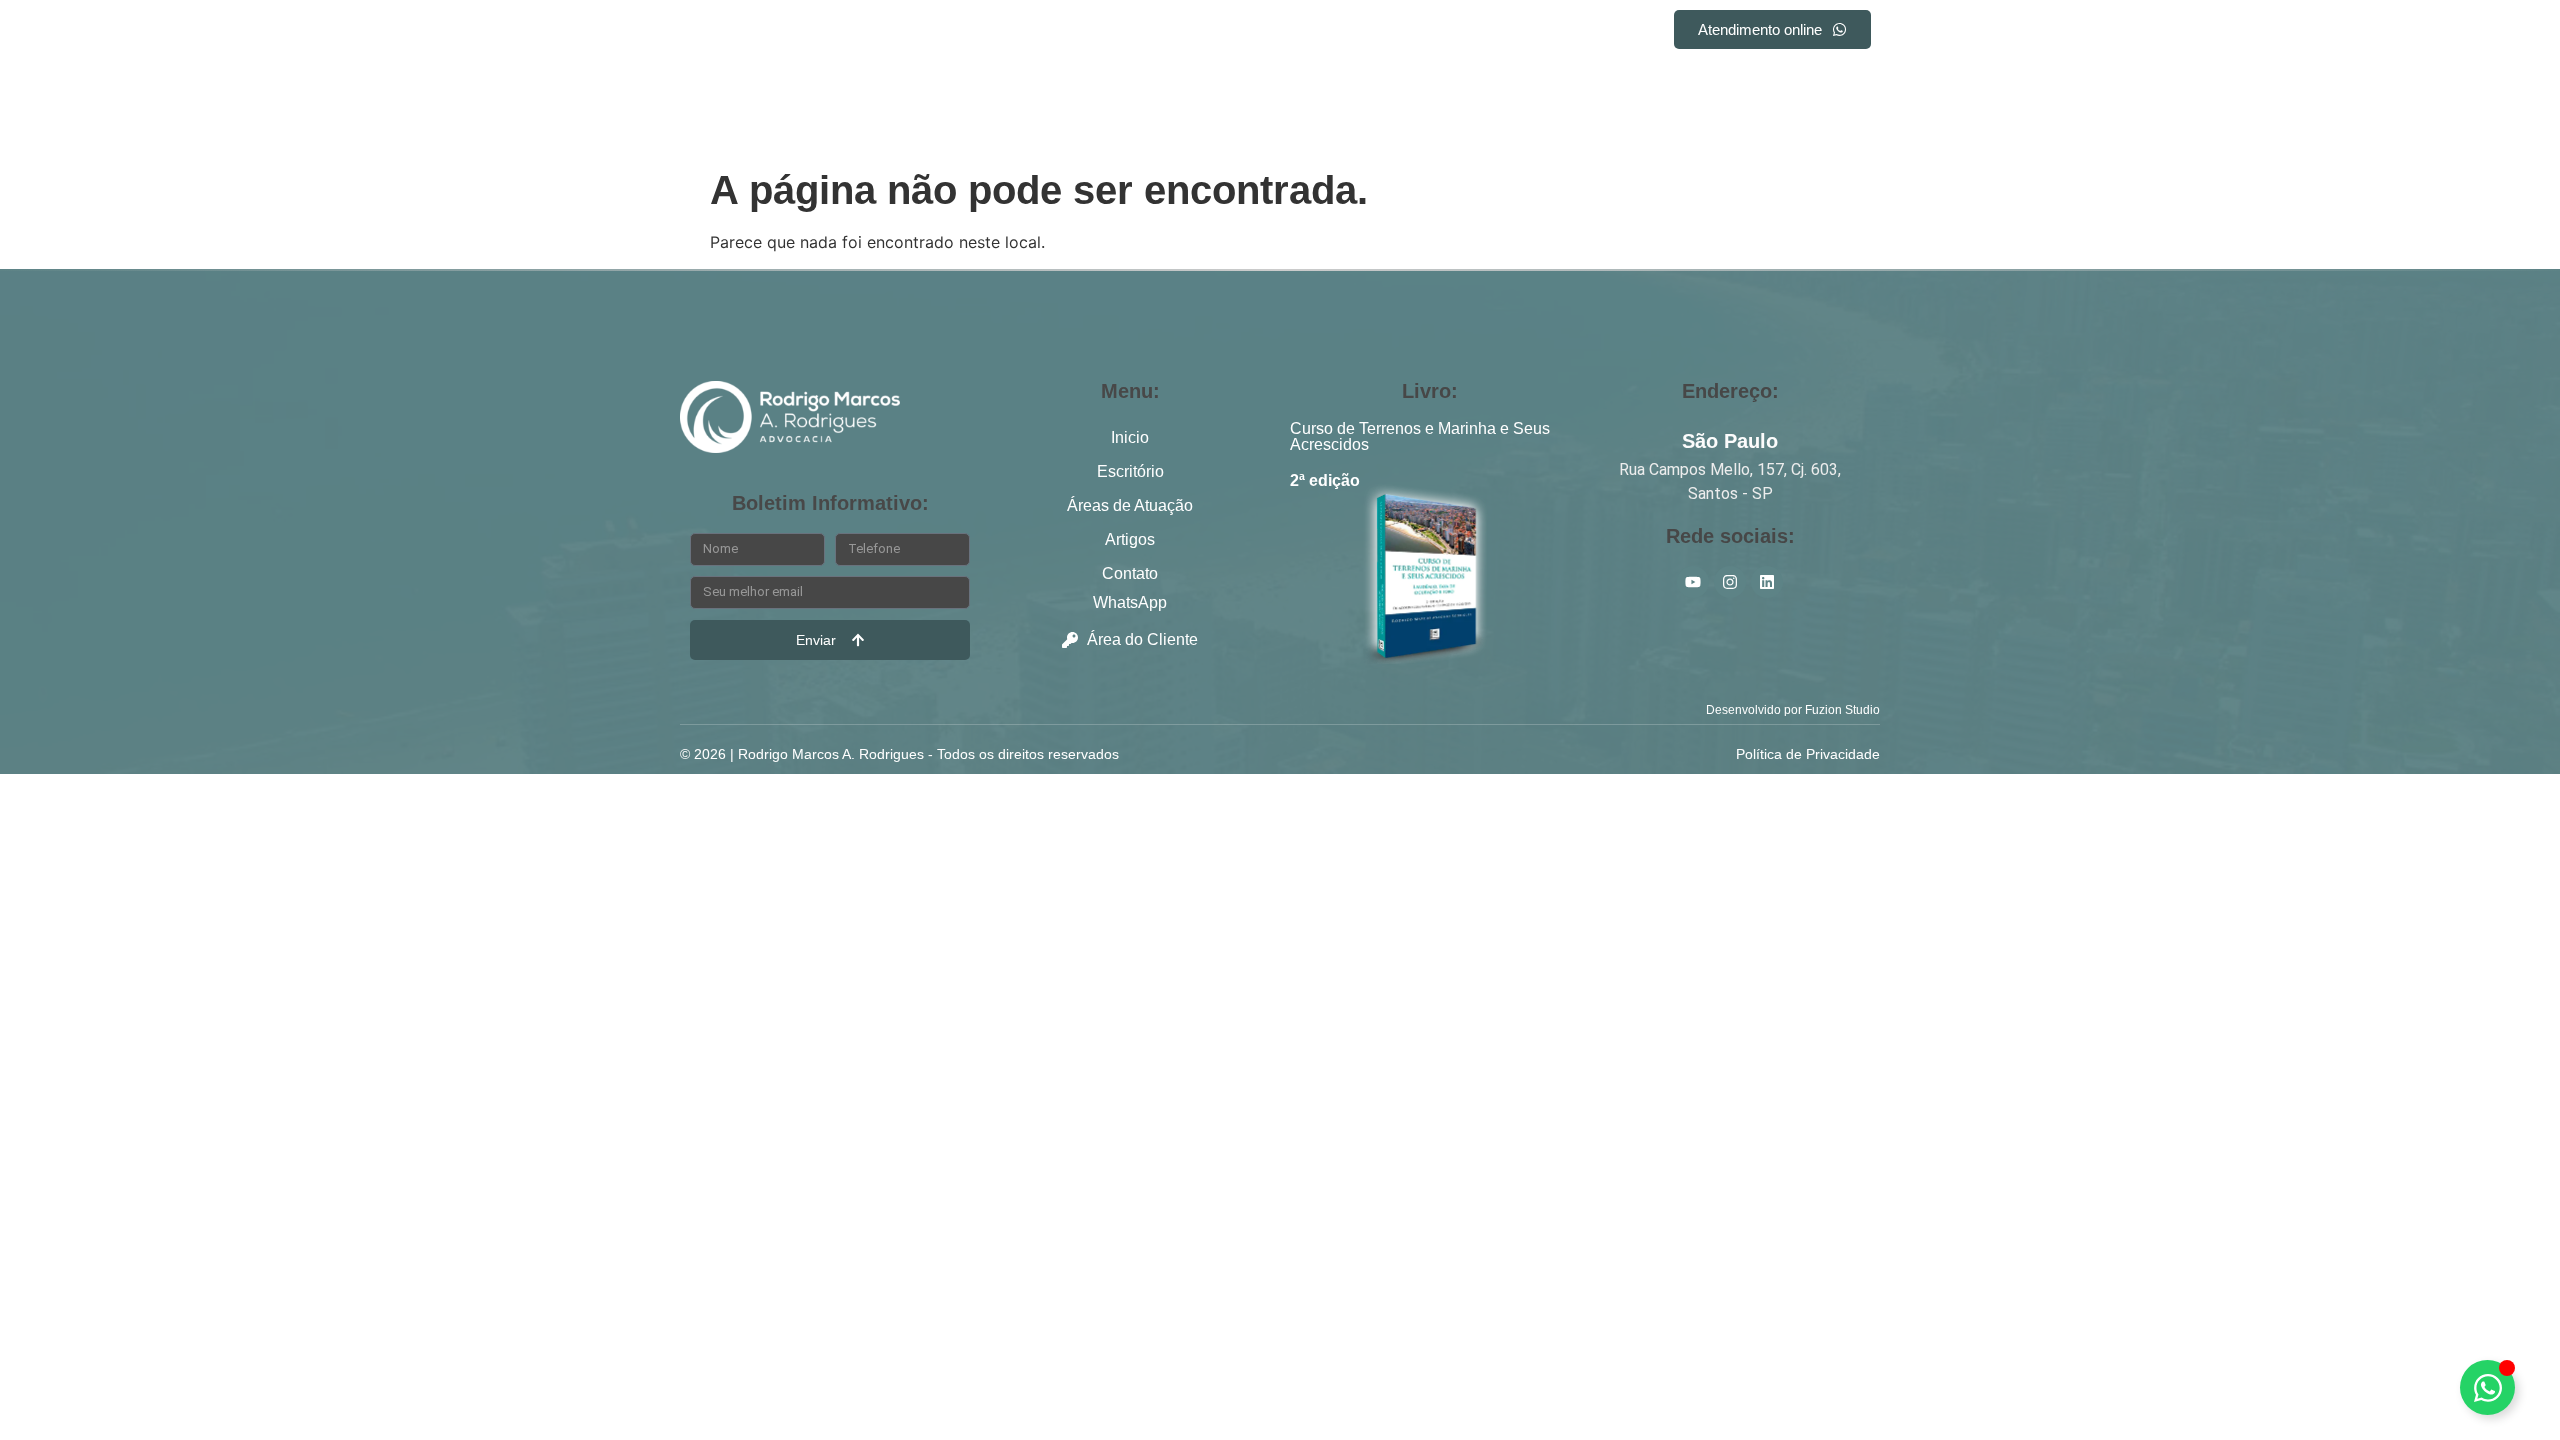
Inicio (1031, 32)
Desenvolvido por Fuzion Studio (1793, 710)
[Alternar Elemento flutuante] (2487, 1387)
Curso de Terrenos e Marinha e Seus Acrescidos (1420, 436)
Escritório (1129, 32)
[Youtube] (1864, 82)
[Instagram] (1827, 82)
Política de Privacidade (1808, 754)
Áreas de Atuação (1273, 32)
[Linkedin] (1790, 82)
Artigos (1409, 32)
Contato (1507, 32)
